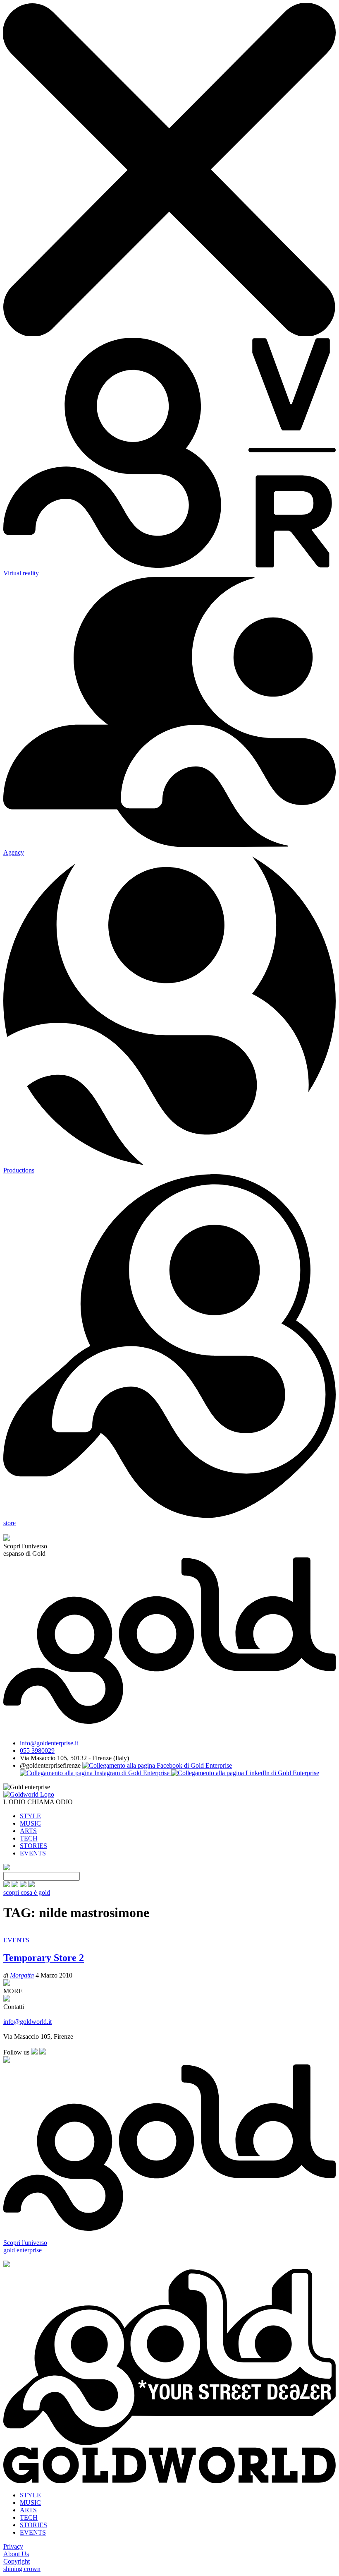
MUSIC (30, 1823)
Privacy (13, 2546)
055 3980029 (37, 1751)
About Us (16, 2554)
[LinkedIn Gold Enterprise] (245, 1773)
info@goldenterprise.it (49, 1743)
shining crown (22, 2569)
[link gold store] (7, 1885)
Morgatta (22, 1975)
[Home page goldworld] (29, 1794)
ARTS (28, 1831)
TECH (29, 1838)
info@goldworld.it (27, 2022)
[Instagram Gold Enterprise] (95, 1773)
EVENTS (33, 1853)
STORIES (33, 1846)
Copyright (17, 2561)
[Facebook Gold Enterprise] (157, 1765)
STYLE (30, 1816)
